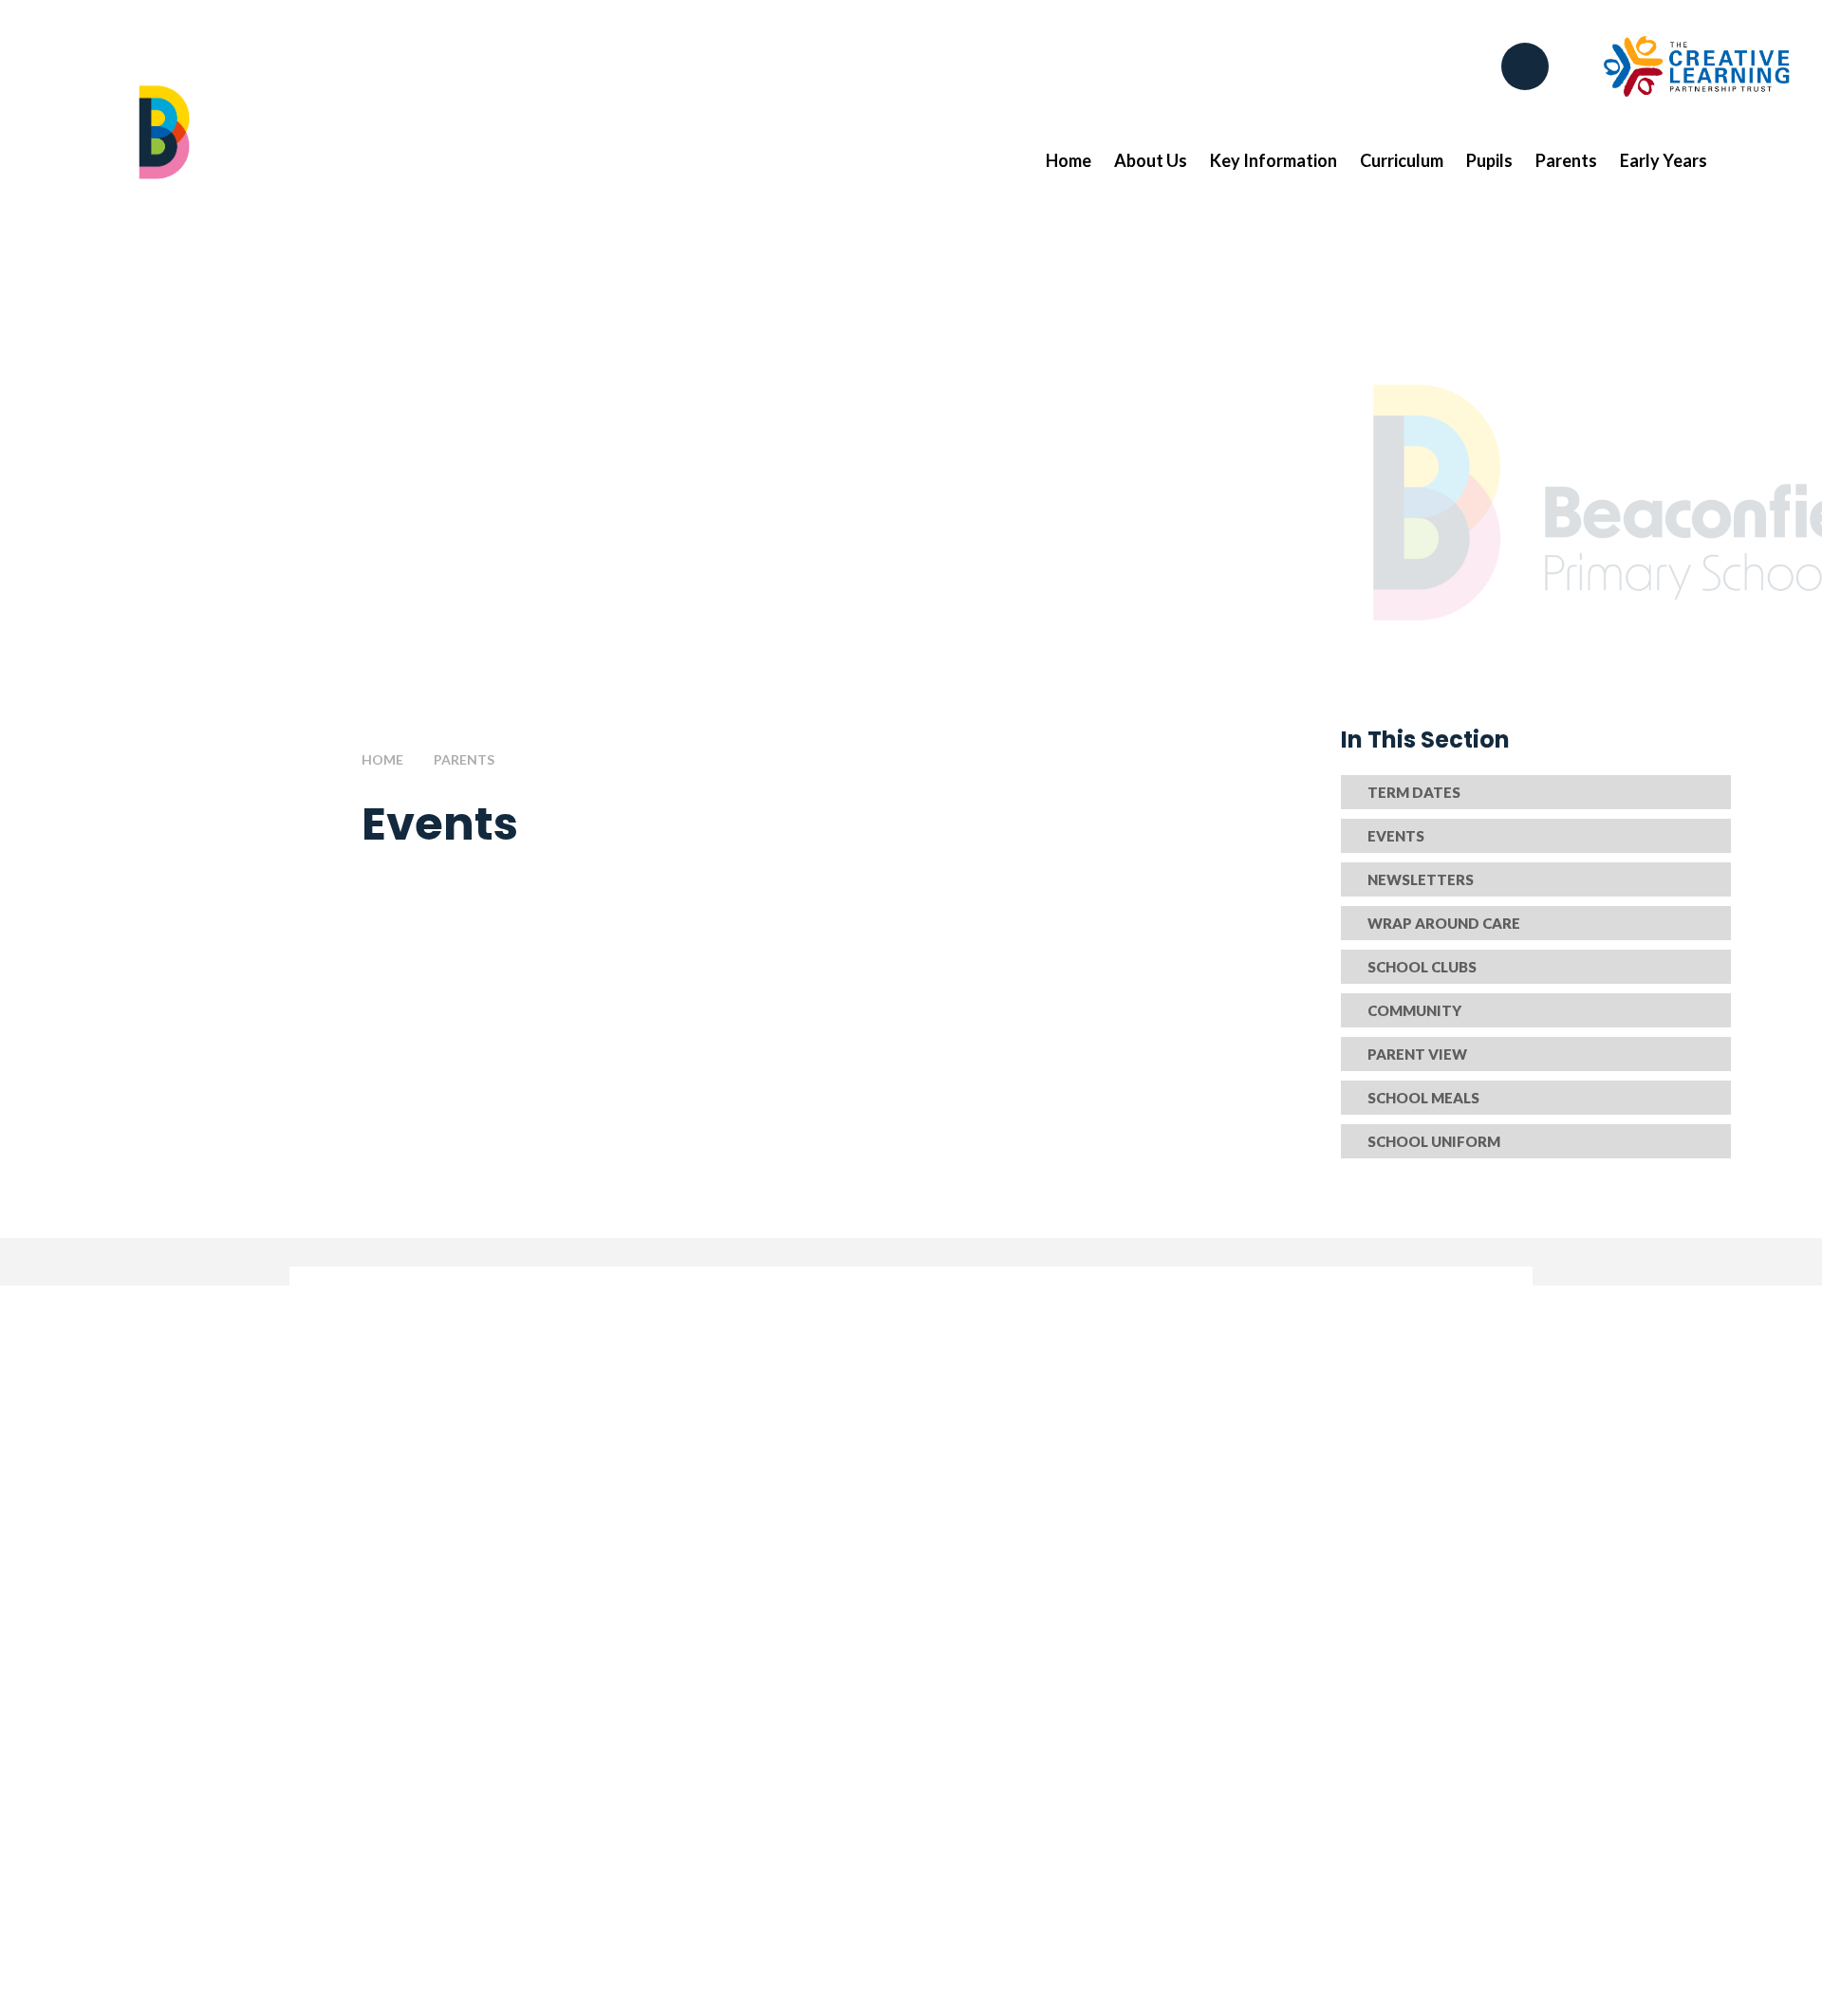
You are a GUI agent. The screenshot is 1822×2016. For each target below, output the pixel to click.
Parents (464, 759)
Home (382, 759)
